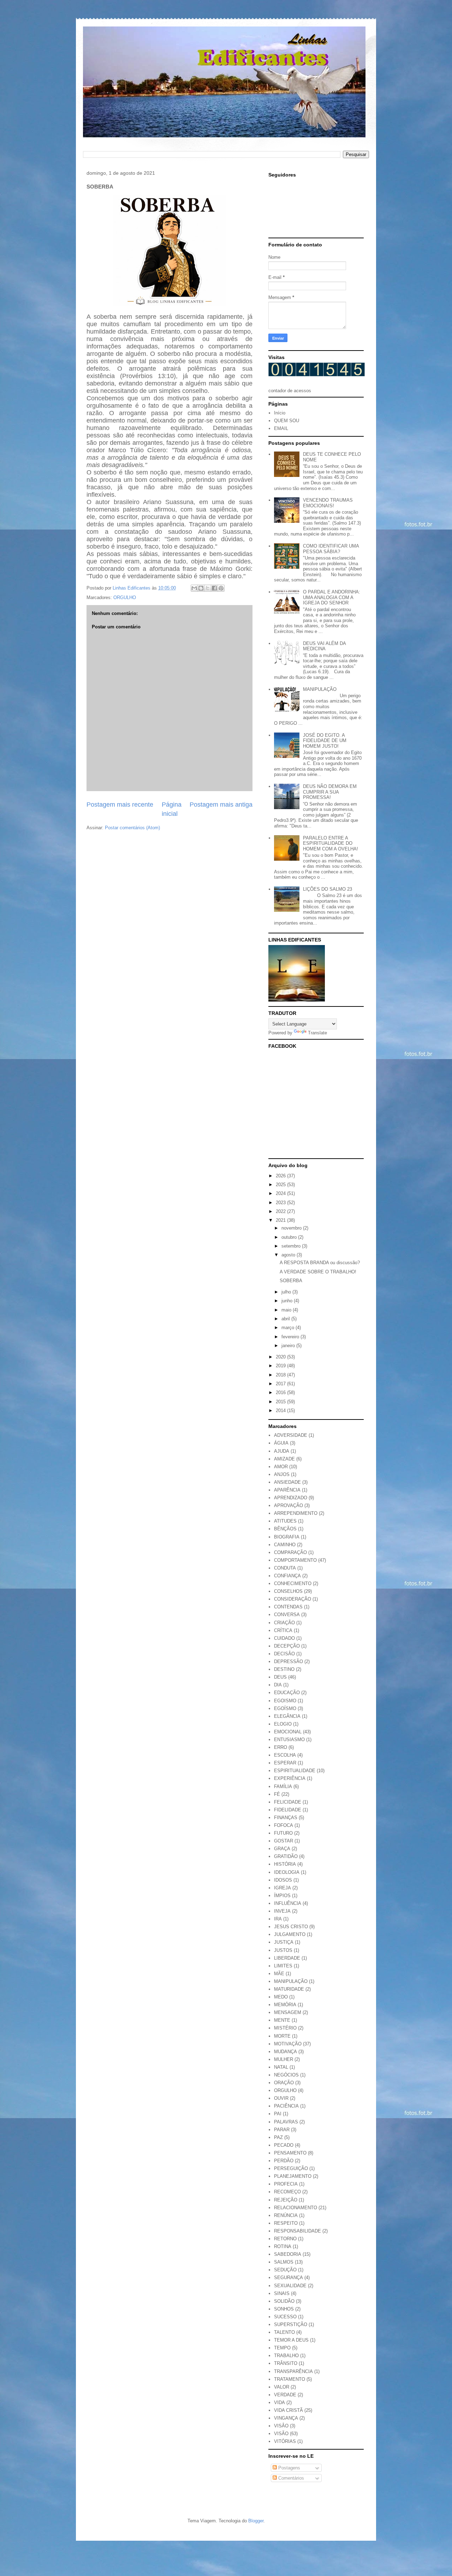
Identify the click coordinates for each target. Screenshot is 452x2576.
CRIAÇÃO (284, 1623)
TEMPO (282, 2348)
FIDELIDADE (288, 1810)
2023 (281, 1203)
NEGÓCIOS (286, 2075)
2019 (281, 1366)
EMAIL (281, 428)
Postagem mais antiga (221, 805)
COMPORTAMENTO (295, 1560)
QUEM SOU (287, 421)
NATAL (281, 2067)
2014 (281, 1410)
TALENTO (284, 2332)
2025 (281, 1185)
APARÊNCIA (287, 1490)
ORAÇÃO (284, 2083)
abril (286, 1319)
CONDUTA (285, 1568)
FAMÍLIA (283, 1786)
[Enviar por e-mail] (194, 588)
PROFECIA (286, 2184)
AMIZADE (284, 1459)
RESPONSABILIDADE (298, 2231)
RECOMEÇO (287, 2192)
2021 (281, 1220)
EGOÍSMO (285, 1708)
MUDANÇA (286, 2052)
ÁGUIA (281, 1443)
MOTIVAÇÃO (288, 2044)
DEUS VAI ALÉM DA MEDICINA (324, 646)
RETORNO (285, 2239)
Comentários (290, 2478)
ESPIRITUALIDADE (295, 1771)
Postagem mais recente (120, 805)
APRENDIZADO (291, 1498)
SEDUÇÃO (285, 2270)
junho (288, 1301)
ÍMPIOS (282, 1896)
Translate (317, 1033)
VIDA (279, 2402)
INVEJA (282, 1911)
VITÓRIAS (285, 2441)
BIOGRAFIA (287, 1537)
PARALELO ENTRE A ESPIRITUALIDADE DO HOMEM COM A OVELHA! (331, 843)
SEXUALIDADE (290, 2286)
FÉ (277, 1794)
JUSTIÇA (284, 1942)
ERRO (281, 1747)
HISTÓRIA (285, 1864)
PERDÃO (284, 2161)
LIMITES (283, 1966)
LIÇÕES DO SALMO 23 (328, 889)
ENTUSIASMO (289, 1740)
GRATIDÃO (286, 1856)
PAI (278, 2114)
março (289, 1328)
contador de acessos (290, 391)
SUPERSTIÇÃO (291, 2324)
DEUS (280, 1677)
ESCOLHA (285, 1755)
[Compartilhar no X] (208, 588)
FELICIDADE (288, 1802)
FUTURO (283, 1833)
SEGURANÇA (289, 2278)
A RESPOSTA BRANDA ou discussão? (320, 1263)
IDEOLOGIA (287, 1872)
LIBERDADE (287, 1958)
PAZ (278, 2137)
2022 (281, 1211)
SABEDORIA (288, 2254)
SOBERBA (291, 1281)
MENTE (282, 2020)
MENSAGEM (288, 2012)
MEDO (281, 1997)
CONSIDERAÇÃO (293, 1599)
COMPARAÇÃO (290, 1552)
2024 (281, 1193)
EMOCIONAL (288, 1732)
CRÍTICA (283, 1630)
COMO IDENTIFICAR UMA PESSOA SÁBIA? (331, 549)
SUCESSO (285, 2317)
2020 (281, 1357)
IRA (278, 1919)
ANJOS (282, 1474)
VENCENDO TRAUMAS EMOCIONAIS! (328, 503)
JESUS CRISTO (291, 1927)
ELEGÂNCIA (287, 1716)
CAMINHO (285, 1545)
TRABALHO (286, 2356)
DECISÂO (284, 1654)
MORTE (282, 2036)
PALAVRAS (286, 2122)
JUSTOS (283, 1950)
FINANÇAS (286, 1818)
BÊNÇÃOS (285, 1529)
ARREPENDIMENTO (296, 1513)
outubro (290, 1237)
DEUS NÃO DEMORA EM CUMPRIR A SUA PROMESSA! (330, 792)
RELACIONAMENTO (296, 2208)
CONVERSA (287, 1615)
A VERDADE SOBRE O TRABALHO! (318, 1272)
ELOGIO (283, 1724)
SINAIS (282, 2293)
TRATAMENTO (290, 2379)
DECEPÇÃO (287, 1646)
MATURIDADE (289, 1989)
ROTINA (283, 2246)
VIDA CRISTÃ (289, 2410)
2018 (281, 1375)
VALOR (282, 2387)
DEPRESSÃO (289, 1661)
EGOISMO (285, 1701)
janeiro (289, 1346)
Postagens (289, 2468)
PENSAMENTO (290, 2153)
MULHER (284, 2059)
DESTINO (284, 1669)
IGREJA (282, 1888)
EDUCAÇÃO (287, 1693)
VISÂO (281, 2426)
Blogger (256, 2521)
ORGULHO (125, 597)
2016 (281, 1392)
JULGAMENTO (290, 1934)
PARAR (282, 2130)
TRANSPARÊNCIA (293, 2371)
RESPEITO (286, 2223)
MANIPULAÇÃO (320, 689)
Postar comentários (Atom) (132, 828)
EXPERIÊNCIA (290, 1778)
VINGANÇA (286, 2418)
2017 (281, 1384)
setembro (292, 1246)
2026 (281, 1176)
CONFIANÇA (287, 1576)
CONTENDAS (288, 1607)
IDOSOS (283, 1880)
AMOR (281, 1467)
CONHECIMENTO (293, 1583)
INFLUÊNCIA (288, 1903)
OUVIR (281, 2098)
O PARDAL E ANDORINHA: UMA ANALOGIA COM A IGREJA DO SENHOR (332, 597)
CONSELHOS (288, 1591)
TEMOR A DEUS (291, 2340)
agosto (289, 1255)
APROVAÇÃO (289, 1505)
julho (287, 1292)
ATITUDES (285, 1521)
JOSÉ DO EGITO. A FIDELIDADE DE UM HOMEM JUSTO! (325, 741)
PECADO (284, 2145)
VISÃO (281, 2434)
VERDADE (285, 2395)
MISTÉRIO (285, 2028)
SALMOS (284, 2262)
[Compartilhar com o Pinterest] (221, 588)
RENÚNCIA (286, 2215)
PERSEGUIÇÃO (291, 2168)
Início (280, 413)
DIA (278, 1685)
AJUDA (282, 1451)
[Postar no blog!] (201, 588)
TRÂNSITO (286, 2363)
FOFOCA (284, 1825)
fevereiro (291, 1337)
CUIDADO (284, 1638)
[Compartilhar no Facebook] (214, 588)
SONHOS (284, 2309)
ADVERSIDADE (291, 1435)
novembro (292, 1228)
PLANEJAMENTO (293, 2176)
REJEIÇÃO (286, 2200)
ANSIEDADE (287, 1482)
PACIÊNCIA (286, 2106)
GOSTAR (284, 1841)
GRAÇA (282, 1849)
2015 (281, 1402)
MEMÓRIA (285, 2005)
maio (287, 1310)
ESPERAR (285, 1763)
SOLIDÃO (284, 2301)
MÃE (279, 1974)
